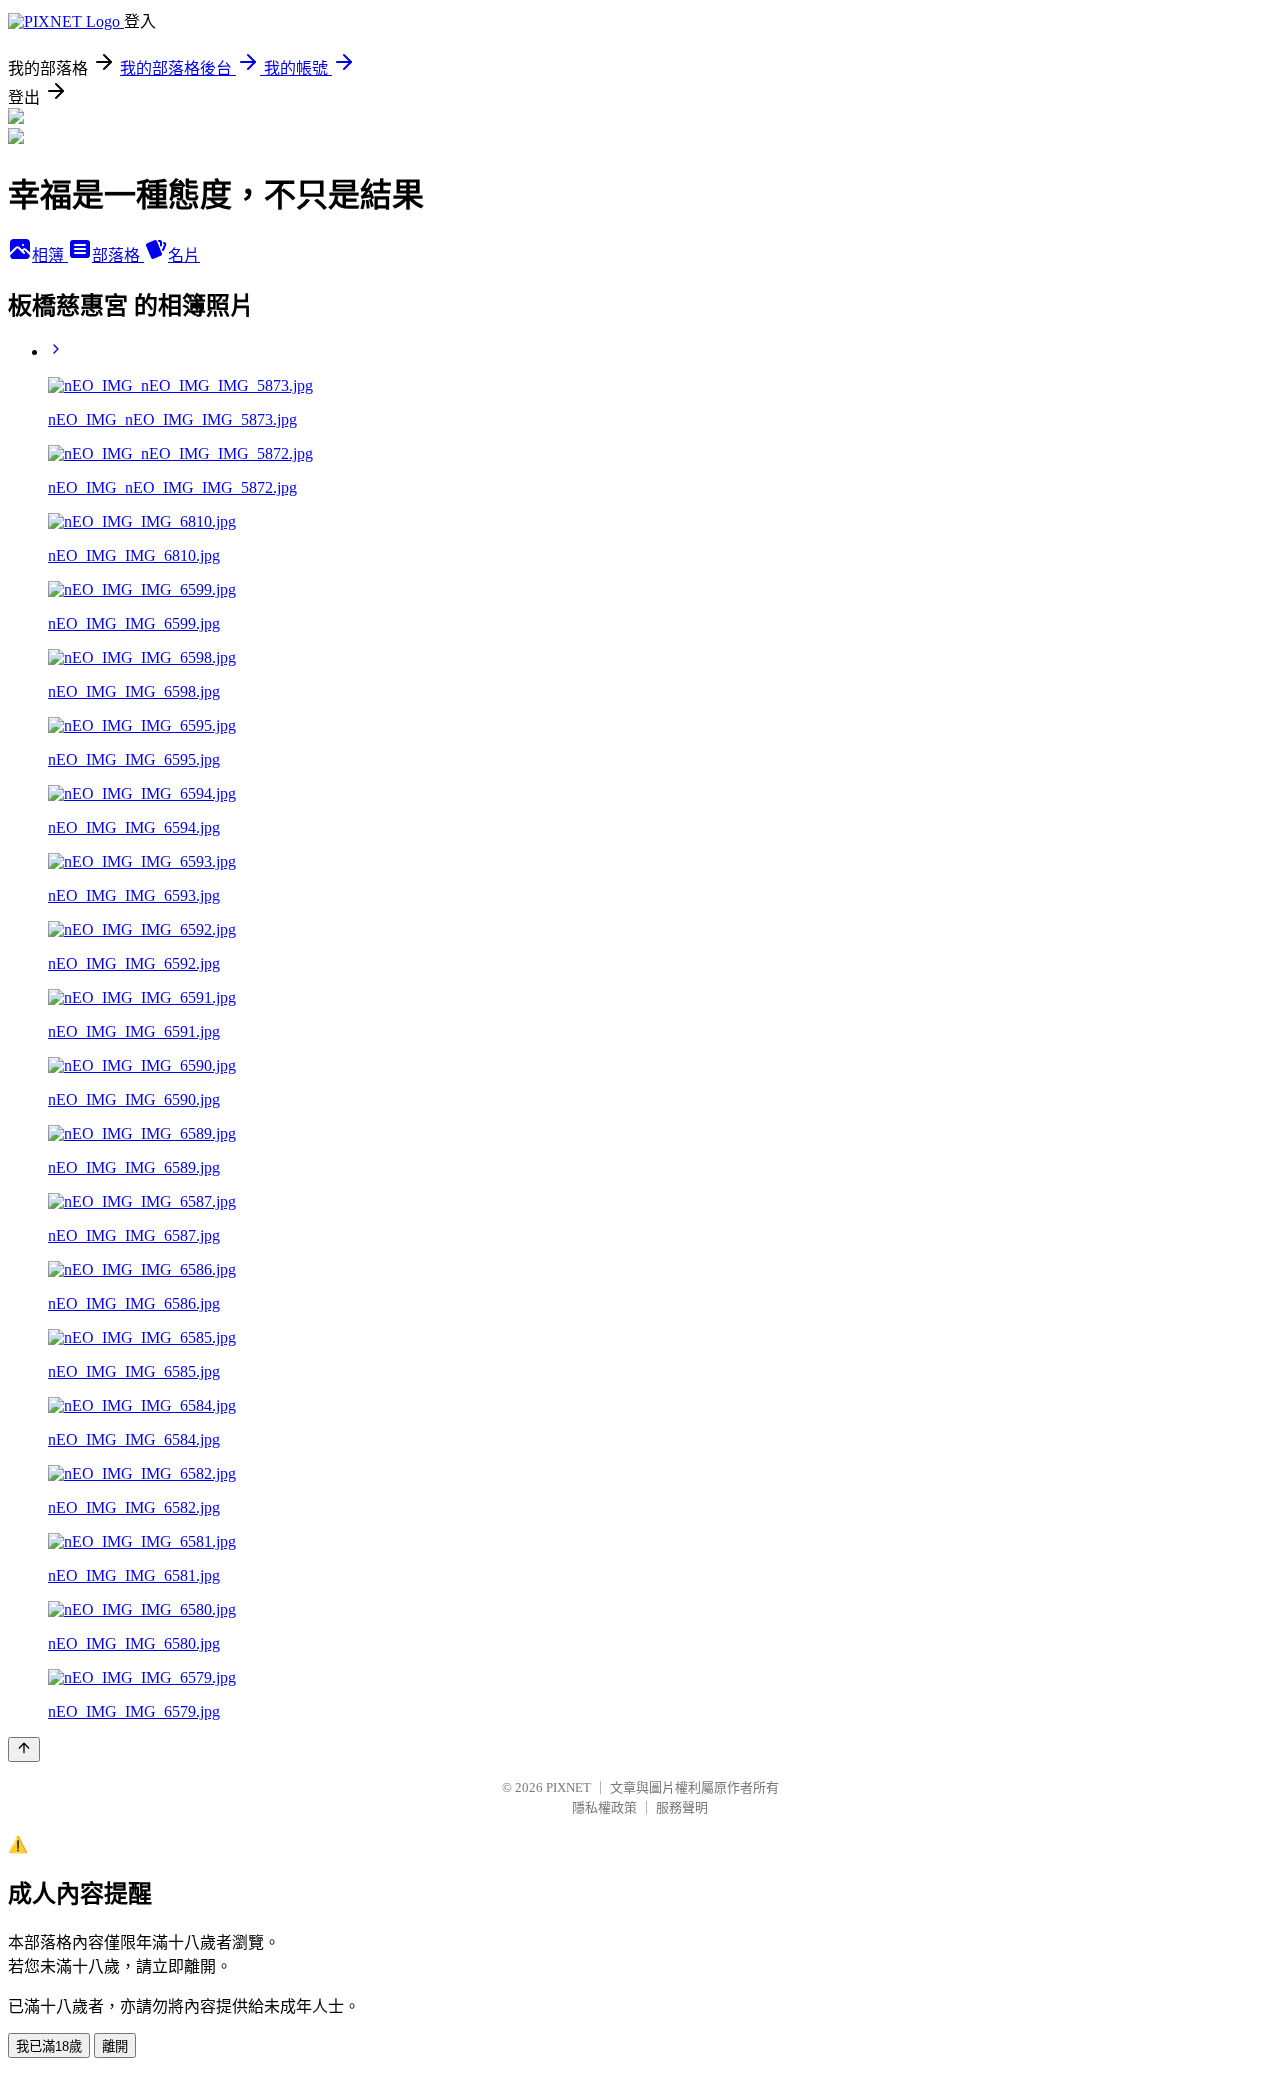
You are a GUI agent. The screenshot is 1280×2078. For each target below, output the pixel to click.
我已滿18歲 (49, 2046)
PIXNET (568, 1787)
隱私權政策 (604, 1807)
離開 (115, 2046)
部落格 (118, 255)
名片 (184, 255)
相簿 (50, 255)
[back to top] (24, 1749)
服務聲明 (682, 1807)
